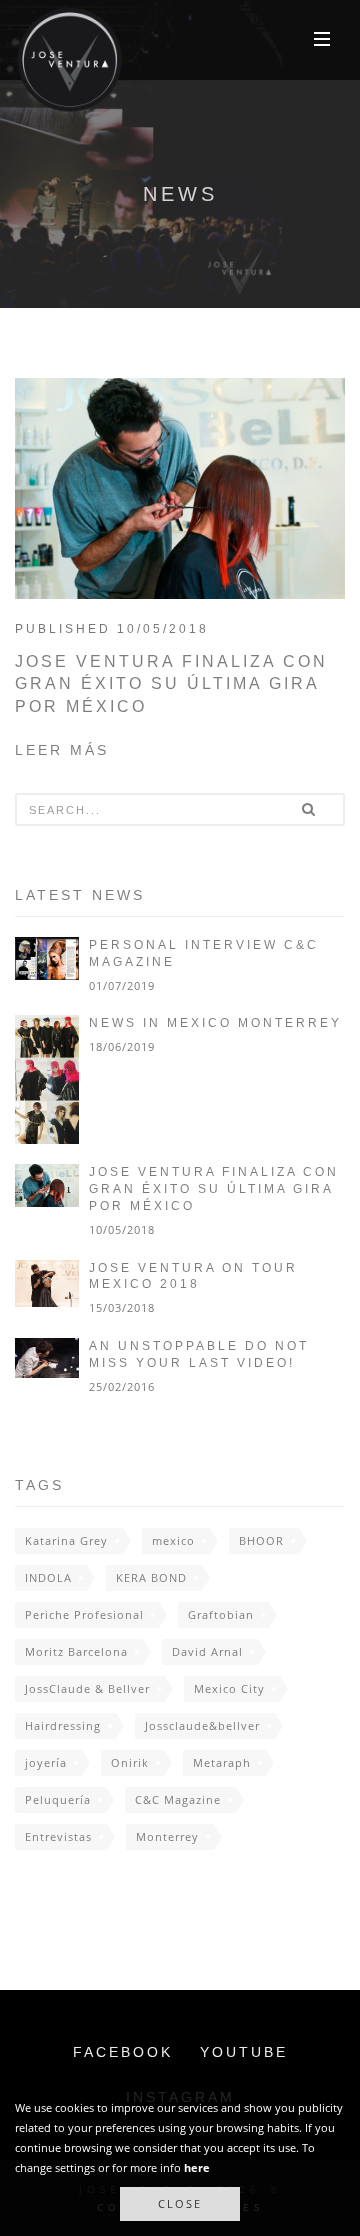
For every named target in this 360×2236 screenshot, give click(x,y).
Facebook (123, 2052)
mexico (173, 1540)
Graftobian (221, 1614)
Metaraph (222, 1762)
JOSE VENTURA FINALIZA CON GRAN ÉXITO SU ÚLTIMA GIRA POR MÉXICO (171, 684)
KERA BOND (151, 1577)
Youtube (244, 2052)
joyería (46, 1762)
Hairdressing (63, 1725)
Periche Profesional (84, 1614)
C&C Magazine (178, 1799)
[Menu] (322, 38)
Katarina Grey (66, 1540)
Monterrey (167, 1836)
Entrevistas (58, 1836)
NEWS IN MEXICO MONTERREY (215, 1023)
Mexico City (229, 1688)
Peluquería (58, 1799)
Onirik (130, 1762)
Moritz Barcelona (76, 1651)
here (197, 2167)
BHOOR (261, 1540)
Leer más (62, 750)
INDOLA (48, 1577)
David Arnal (207, 1651)
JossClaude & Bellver (87, 1688)
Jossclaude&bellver (202, 1725)
